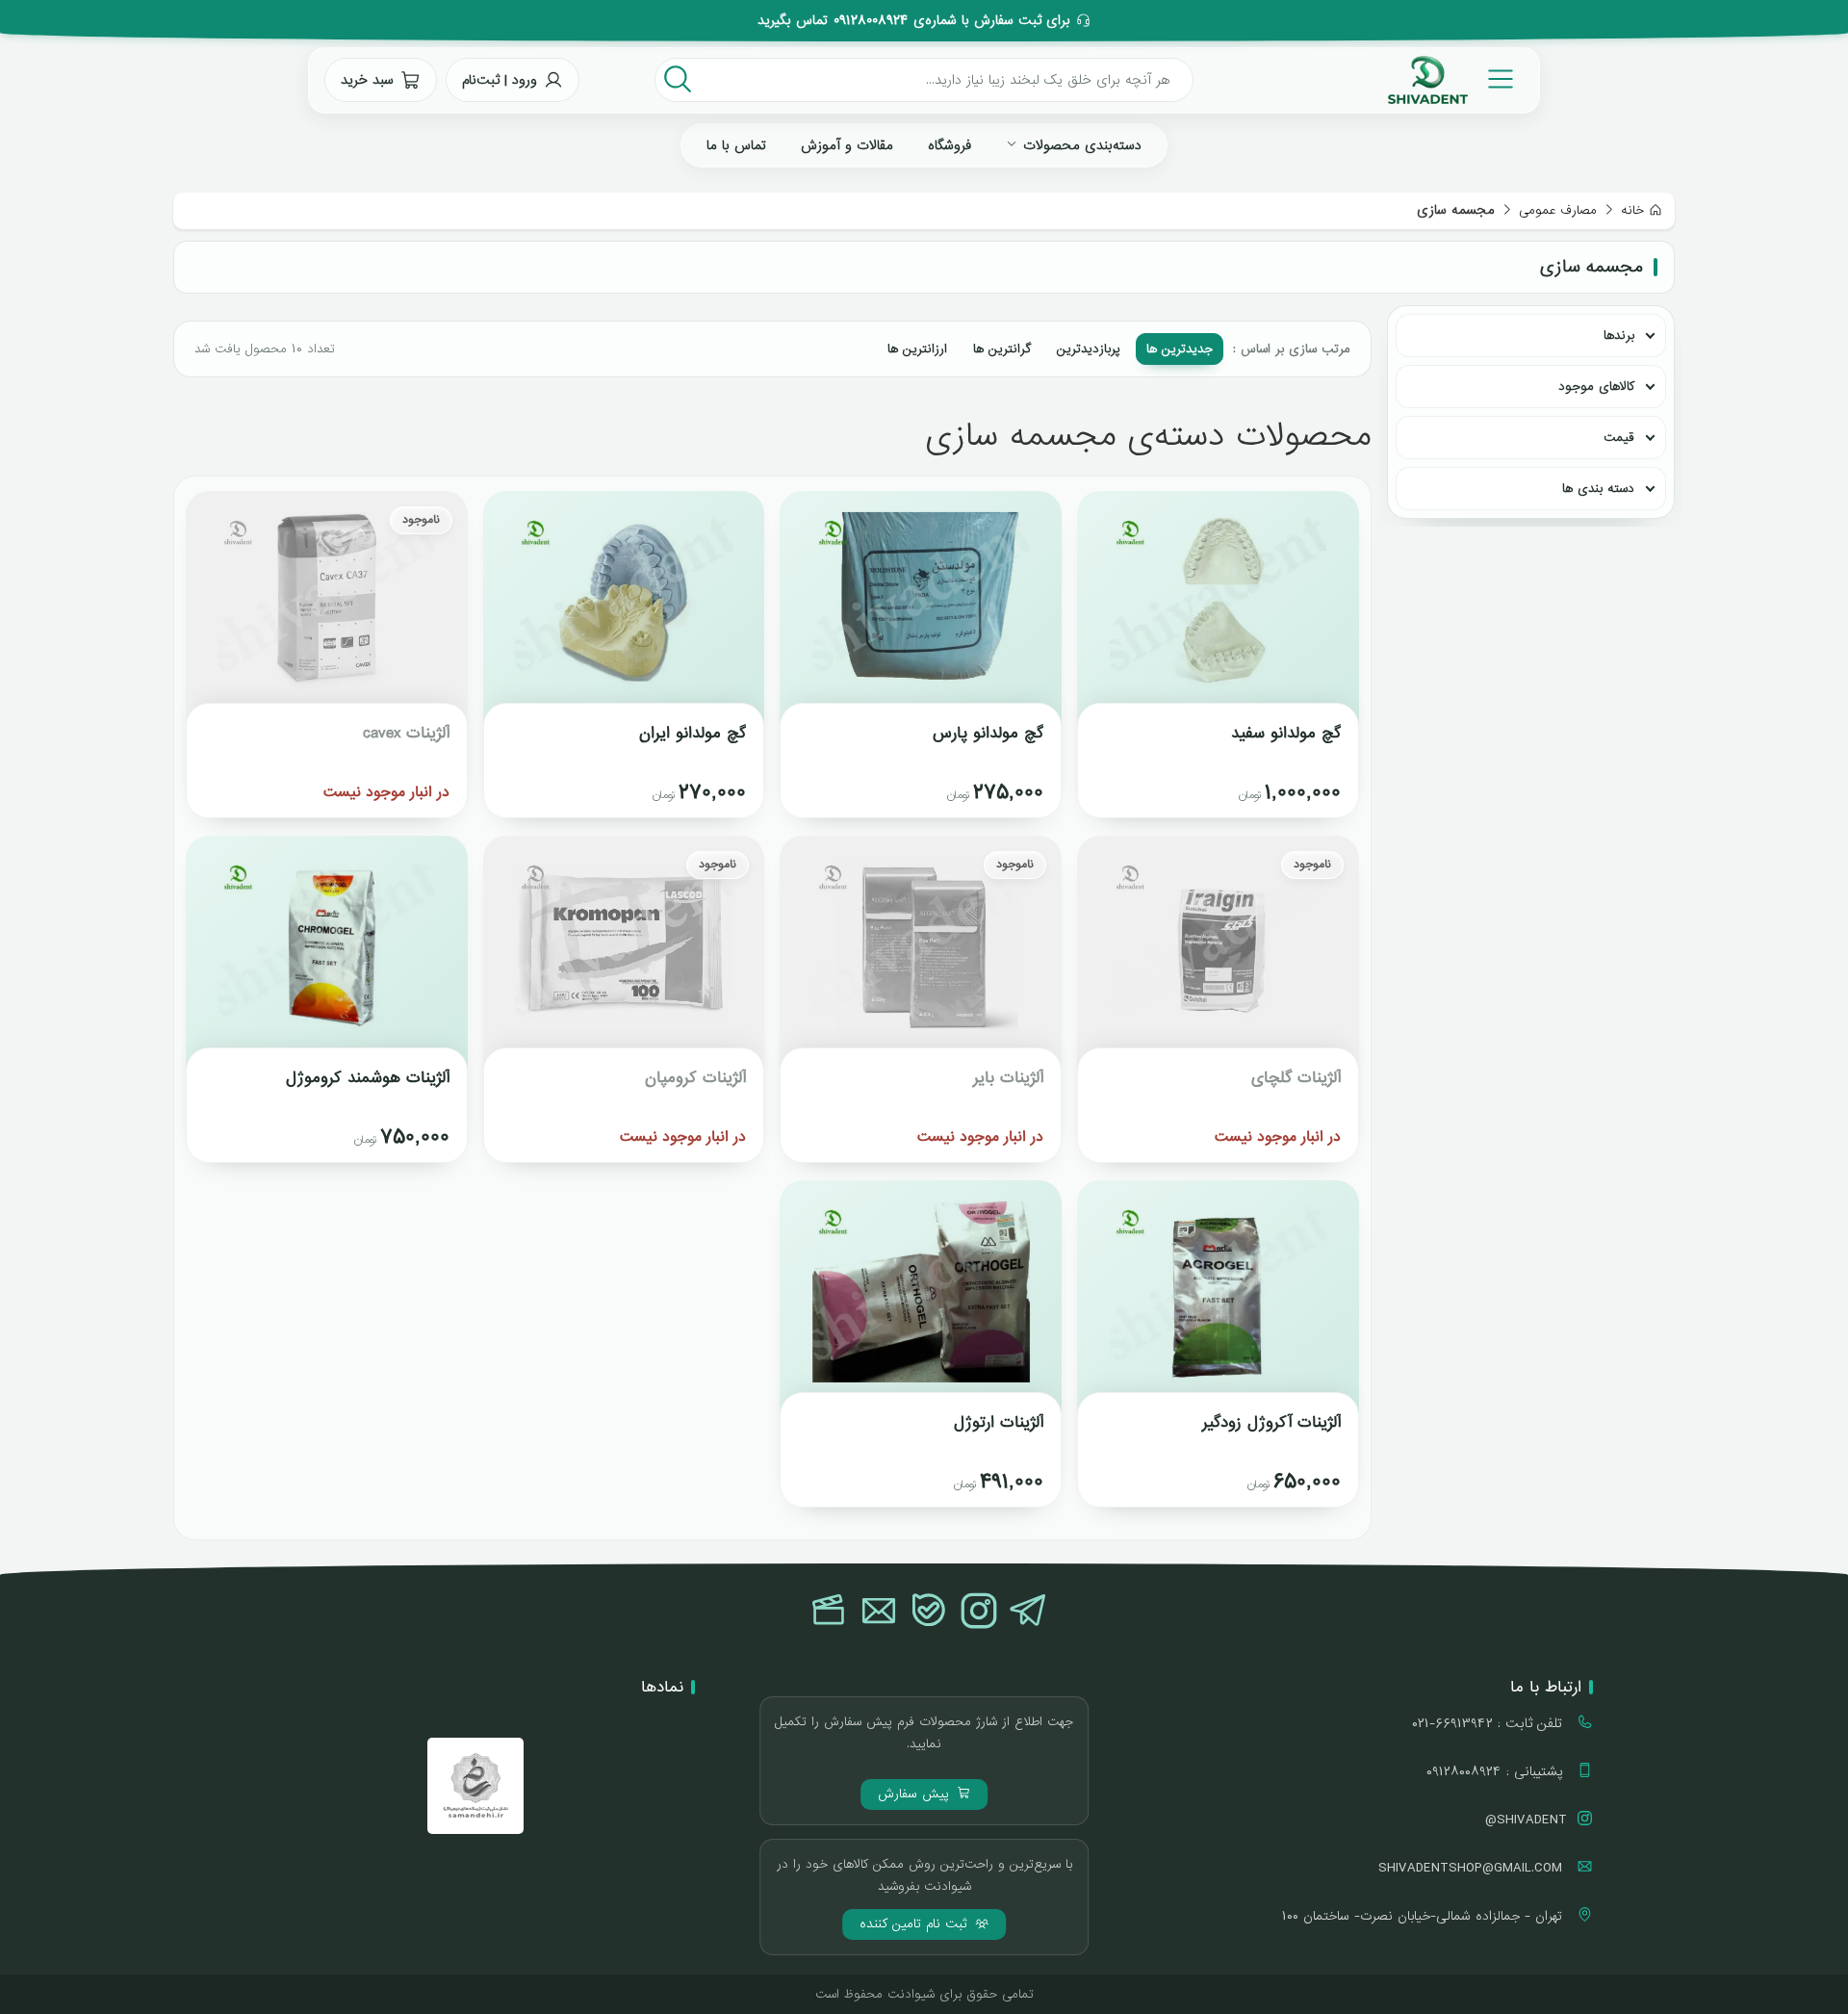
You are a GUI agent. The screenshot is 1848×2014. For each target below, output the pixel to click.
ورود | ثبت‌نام (500, 80)
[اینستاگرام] (979, 1613)
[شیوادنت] (1428, 80)
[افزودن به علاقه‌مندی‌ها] (1109, 523)
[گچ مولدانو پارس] (921, 610)
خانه (1632, 210)
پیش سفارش (916, 1794)
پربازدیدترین (1089, 349)
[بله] (929, 1613)
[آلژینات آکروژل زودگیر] (1218, 1300)
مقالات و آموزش (847, 145)
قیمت (1619, 438)
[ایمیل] (879, 1613)
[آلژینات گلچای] (1218, 955)
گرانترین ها (1002, 349)
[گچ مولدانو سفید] (1218, 610)
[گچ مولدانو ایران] (624, 610)
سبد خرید (367, 80)
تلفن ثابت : (1489, 1723)
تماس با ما (736, 145)
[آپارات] (829, 1613)
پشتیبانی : (1497, 1771)
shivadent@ (1526, 1820)
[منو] (1501, 80)
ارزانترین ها (917, 349)
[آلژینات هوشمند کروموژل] (327, 955)
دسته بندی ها (1598, 489)
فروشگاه (950, 145)
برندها (1619, 336)
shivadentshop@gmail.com (1473, 1868)
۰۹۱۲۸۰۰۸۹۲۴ (871, 21)
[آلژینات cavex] (327, 610)
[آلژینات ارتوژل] (921, 1300)
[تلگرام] (1029, 1613)
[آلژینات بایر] (921, 955)
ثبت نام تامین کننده (916, 1924)
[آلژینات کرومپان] (624, 955)
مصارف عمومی (1558, 210)
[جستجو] (678, 80)
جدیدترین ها (1180, 349)
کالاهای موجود (1596, 387)
